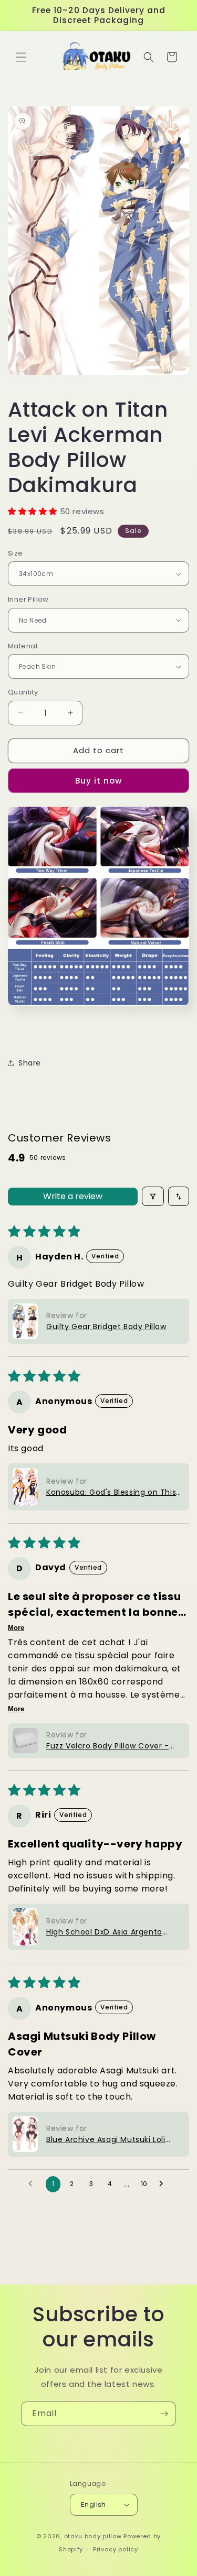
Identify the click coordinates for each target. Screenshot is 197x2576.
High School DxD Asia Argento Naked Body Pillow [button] (104, 1932)
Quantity (23, 692)
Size (15, 553)
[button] (21, 57)
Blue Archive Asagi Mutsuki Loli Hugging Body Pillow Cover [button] (106, 2140)
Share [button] (30, 1063)
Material (23, 646)
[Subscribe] (164, 2414)
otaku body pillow (93, 2536)
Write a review (73, 1196)
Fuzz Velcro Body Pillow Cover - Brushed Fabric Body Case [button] (108, 1746)
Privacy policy (116, 2549)
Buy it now (98, 781)
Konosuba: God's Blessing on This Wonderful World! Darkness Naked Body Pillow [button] (113, 1492)
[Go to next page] (164, 2184)
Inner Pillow (28, 599)
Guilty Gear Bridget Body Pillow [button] (106, 1327)
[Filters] (153, 1196)
